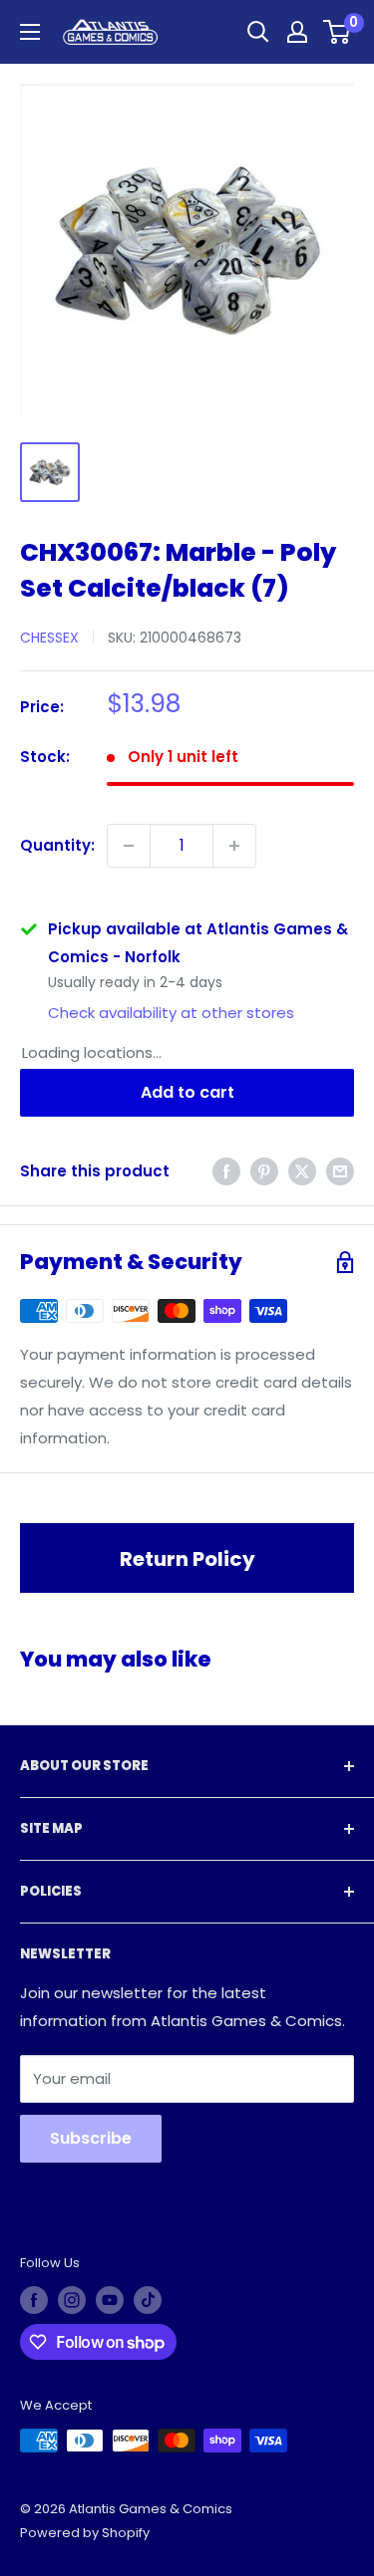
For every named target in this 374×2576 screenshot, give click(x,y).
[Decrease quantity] (129, 846)
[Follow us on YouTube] (110, 2300)
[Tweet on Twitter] (302, 1171)
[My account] (297, 32)
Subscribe (91, 2138)
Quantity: (57, 845)
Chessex (49, 638)
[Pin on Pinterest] (264, 1171)
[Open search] (258, 32)
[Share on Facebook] (226, 1171)
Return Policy (187, 1559)
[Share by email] (340, 1171)
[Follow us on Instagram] (72, 2300)
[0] (338, 32)
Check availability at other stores (171, 1013)
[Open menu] (30, 32)
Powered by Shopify (85, 2533)
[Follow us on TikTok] (148, 2300)
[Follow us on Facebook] (34, 2300)
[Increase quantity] (234, 846)
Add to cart (187, 1092)
